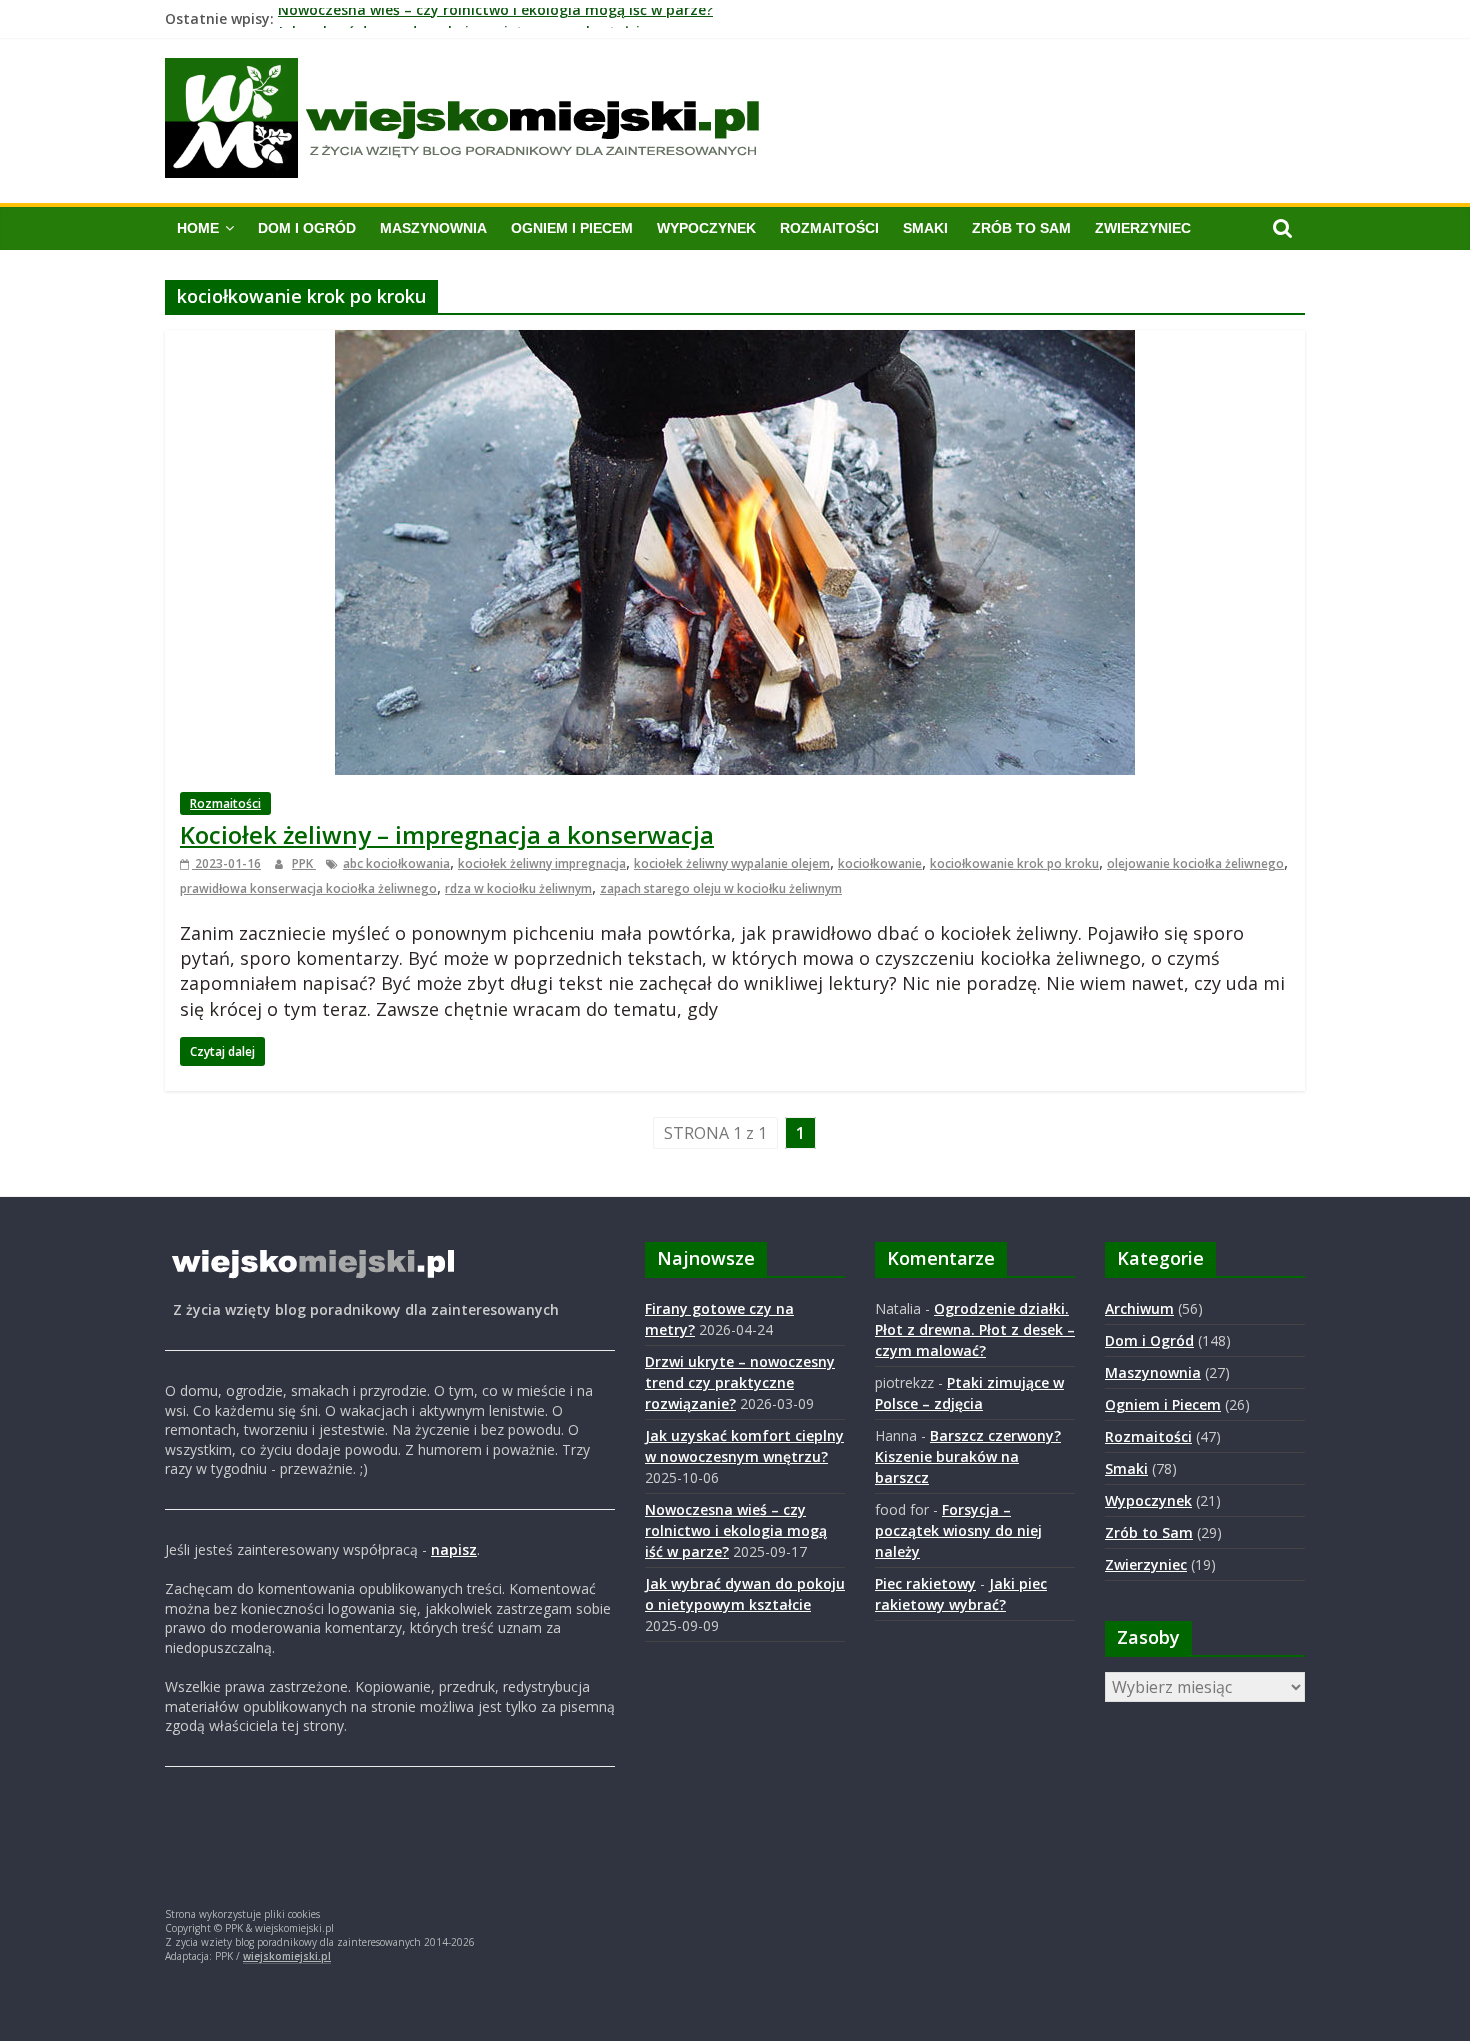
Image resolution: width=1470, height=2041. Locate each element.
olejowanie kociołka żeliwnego (1195, 863)
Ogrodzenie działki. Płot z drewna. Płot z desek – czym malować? (975, 1329)
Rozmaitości (829, 228)
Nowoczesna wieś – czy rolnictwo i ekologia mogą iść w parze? (495, 18)
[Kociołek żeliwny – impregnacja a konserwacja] (735, 342)
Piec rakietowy (925, 1583)
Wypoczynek (706, 228)
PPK (304, 863)
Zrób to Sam (1021, 228)
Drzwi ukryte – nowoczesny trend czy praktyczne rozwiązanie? (740, 1382)
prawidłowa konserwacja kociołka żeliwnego (308, 888)
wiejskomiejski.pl (287, 1956)
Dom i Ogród (307, 228)
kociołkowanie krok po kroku (1014, 863)
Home (198, 228)
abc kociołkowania (396, 863)
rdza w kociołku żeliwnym (518, 888)
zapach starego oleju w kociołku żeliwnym (721, 888)
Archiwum (1139, 1308)
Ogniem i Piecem (572, 228)
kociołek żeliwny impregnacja (542, 863)
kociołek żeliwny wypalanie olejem (732, 863)
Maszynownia (433, 228)
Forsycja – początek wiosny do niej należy (958, 1530)
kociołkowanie (880, 863)
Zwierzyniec (1143, 228)
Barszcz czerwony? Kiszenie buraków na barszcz (968, 1456)
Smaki (925, 228)
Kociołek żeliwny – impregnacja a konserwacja (447, 834)
